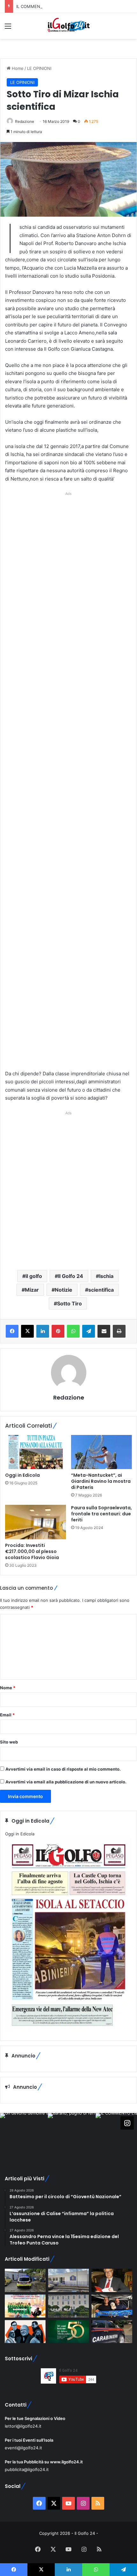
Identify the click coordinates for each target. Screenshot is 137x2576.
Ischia (106, 1276)
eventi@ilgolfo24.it (23, 2448)
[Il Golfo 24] (68, 26)
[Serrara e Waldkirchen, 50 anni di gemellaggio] (68, 2332)
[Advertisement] (68, 783)
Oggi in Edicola (22, 1475)
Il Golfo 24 (71, 1276)
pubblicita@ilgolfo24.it (27, 2469)
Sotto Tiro (69, 1303)
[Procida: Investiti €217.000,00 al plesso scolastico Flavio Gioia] (36, 1522)
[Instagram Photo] (24, 2137)
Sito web (9, 1742)
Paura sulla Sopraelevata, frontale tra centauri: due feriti (101, 1514)
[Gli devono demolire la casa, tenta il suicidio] (25, 2280)
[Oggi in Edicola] (36, 1452)
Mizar (32, 1290)
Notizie (64, 1290)
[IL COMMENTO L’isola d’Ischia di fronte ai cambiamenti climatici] (112, 2280)
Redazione (25, 121)
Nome (8, 1688)
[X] (27, 1331)
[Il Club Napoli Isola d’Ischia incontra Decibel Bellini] (112, 2306)
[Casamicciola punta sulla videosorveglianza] (68, 2306)
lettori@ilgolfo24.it (23, 2426)
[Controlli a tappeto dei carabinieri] (112, 2332)
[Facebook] (12, 1331)
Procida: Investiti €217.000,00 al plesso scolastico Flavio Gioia (32, 1551)
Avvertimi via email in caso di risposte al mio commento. (63, 1769)
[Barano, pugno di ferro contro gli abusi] (68, 2280)
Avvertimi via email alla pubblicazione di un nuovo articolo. (66, 1782)
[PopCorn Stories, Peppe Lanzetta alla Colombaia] (25, 2332)
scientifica (101, 1290)
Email (7, 1715)
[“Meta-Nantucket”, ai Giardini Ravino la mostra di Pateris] (101, 1452)
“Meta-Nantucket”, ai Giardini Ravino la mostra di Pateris (101, 1481)
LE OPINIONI (39, 68)
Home (17, 68)
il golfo (34, 1276)
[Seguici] (127, 2123)
